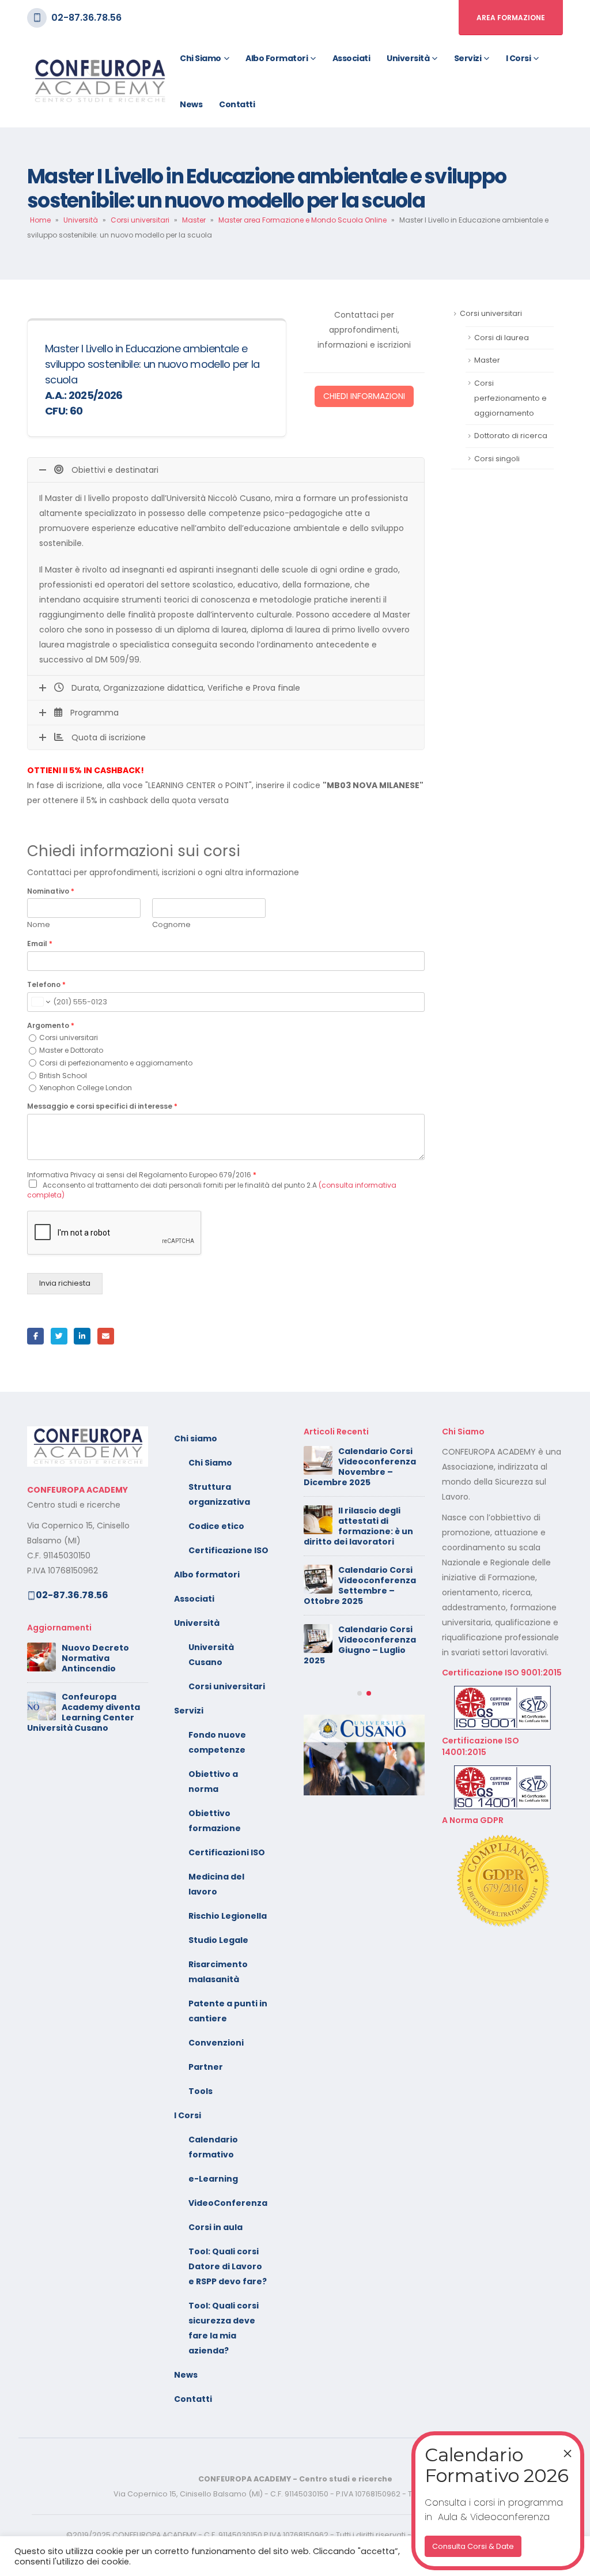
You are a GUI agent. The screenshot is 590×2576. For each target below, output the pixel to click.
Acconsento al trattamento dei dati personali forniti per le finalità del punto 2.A (212, 1190)
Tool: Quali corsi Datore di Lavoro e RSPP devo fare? (228, 2266)
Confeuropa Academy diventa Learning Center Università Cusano (84, 1712)
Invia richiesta (65, 1283)
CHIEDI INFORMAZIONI (364, 396)
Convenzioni (216, 2043)
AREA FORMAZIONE (511, 18)
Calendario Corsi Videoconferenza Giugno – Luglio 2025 (360, 1645)
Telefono (46, 985)
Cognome (171, 925)
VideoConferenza (228, 2203)
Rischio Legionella (228, 1916)
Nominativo (51, 891)
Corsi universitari (140, 220)
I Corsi (519, 58)
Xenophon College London (86, 1088)
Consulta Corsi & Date (473, 2546)
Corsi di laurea (502, 338)
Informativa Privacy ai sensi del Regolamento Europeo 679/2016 (142, 1175)
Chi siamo (201, 58)
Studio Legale (218, 1940)
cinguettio (59, 1336)
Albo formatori (277, 58)
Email (40, 944)
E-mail (106, 1336)
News (191, 104)
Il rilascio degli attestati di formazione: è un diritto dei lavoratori (358, 1526)
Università (408, 58)
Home (40, 220)
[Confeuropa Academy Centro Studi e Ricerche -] (99, 82)
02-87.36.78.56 (86, 18)
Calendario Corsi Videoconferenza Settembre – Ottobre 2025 (360, 1585)
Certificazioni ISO (227, 1852)
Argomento (51, 1026)
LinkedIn (82, 1336)
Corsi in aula (215, 2227)
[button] (360, 1693)
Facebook (35, 1336)
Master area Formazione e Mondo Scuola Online (302, 220)
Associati (351, 58)
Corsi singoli (497, 459)
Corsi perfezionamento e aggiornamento (510, 398)
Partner (206, 2067)
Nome (39, 925)
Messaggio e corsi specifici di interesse (102, 1106)
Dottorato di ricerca (511, 436)
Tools (201, 2091)
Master (194, 220)
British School (63, 1076)
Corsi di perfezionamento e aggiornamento (116, 1063)
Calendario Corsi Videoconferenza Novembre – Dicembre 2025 (360, 1467)
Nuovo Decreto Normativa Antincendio (95, 1658)
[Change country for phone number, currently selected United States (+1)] (40, 1002)
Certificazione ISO (228, 1550)
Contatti (237, 104)
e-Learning (213, 2179)
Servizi (468, 58)
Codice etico (216, 1526)
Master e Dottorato (71, 1050)
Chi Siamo (210, 1463)
